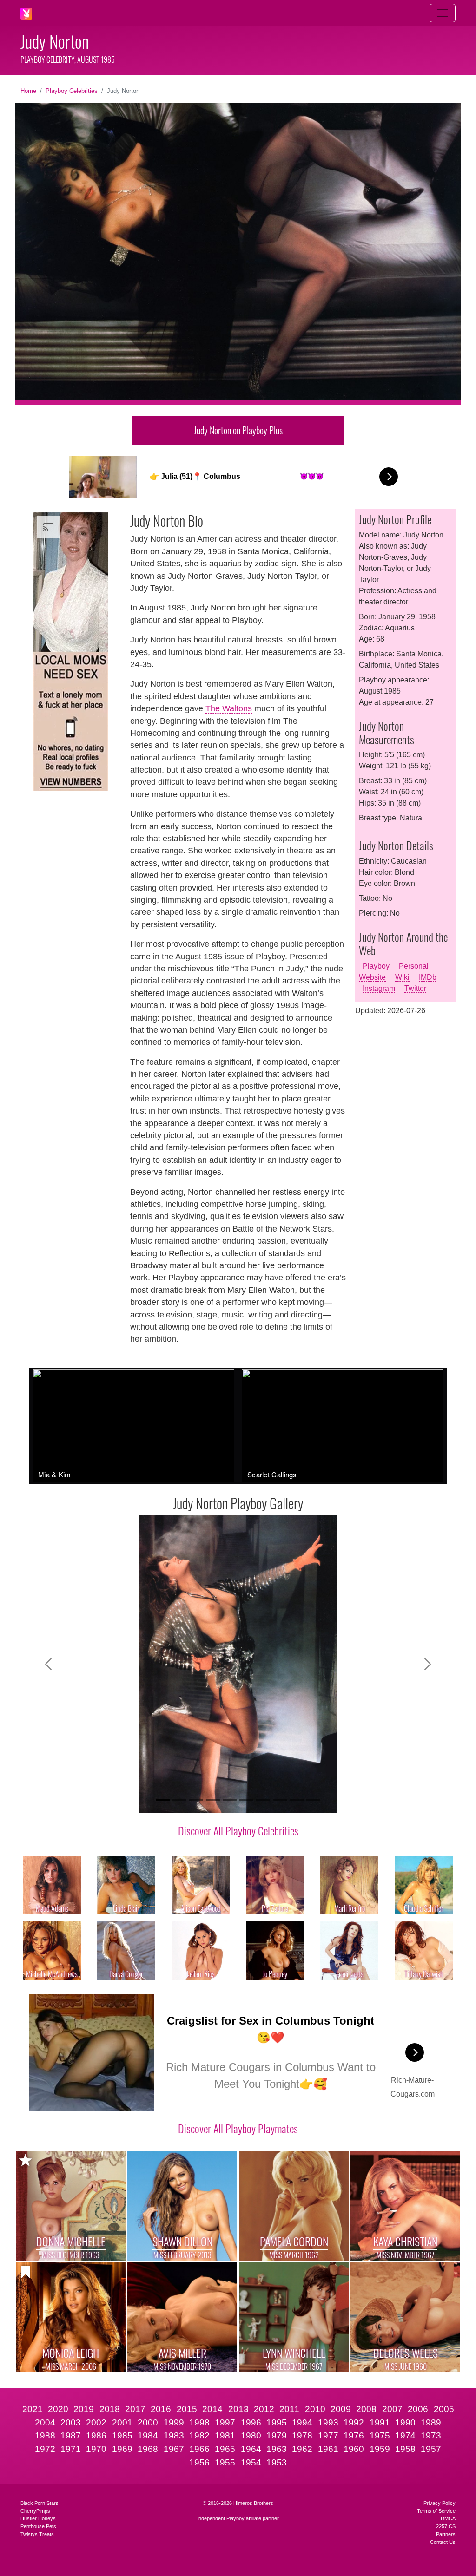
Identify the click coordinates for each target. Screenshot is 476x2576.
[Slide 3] (196, 1800)
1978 (302, 2435)
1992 (354, 2422)
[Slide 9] (297, 1800)
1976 (354, 2435)
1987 (71, 2435)
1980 (251, 2435)
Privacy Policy (440, 2503)
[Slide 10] (313, 1800)
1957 (431, 2449)
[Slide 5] (230, 1800)
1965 (225, 2449)
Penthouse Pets (38, 2526)
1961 (328, 2449)
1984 (148, 2435)
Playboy (376, 966)
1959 (380, 2449)
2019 (84, 2409)
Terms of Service (436, 2511)
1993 (328, 2422)
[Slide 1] (163, 1800)
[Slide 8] (280, 1800)
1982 (199, 2435)
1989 (431, 2422)
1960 (354, 2449)
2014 (212, 2409)
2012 (264, 2409)
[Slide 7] (263, 1800)
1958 (405, 2449)
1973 (431, 2435)
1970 (96, 2449)
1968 (148, 2449)
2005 (444, 2409)
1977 (328, 2435)
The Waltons (229, 708)
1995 (277, 2422)
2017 (135, 2409)
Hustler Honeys (38, 2518)
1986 (96, 2435)
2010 (315, 2409)
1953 (277, 2462)
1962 (302, 2449)
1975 (380, 2435)
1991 (380, 2422)
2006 (418, 2409)
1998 (199, 2422)
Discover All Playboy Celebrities (238, 1830)
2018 (110, 2409)
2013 (238, 2409)
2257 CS (446, 2526)
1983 (174, 2435)
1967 (174, 2449)
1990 (405, 2422)
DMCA (448, 2518)
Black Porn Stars (40, 2503)
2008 (366, 2409)
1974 (405, 2435)
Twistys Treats (37, 2534)
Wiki (402, 977)
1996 (251, 2422)
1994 (302, 2422)
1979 (277, 2435)
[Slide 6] (246, 1800)
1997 (225, 2422)
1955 (225, 2462)
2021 (33, 2409)
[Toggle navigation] (443, 13)
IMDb (428, 977)
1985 (122, 2435)
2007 (392, 2409)
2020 (58, 2409)
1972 (45, 2449)
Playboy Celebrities (72, 91)
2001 (122, 2422)
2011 (289, 2409)
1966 (199, 2449)
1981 (225, 2435)
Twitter (415, 988)
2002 (96, 2422)
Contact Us (443, 2542)
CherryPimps (35, 2511)
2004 (45, 2422)
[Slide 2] (179, 1800)
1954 (251, 2462)
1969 (122, 2449)
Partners (446, 2534)
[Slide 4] (213, 1800)
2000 (148, 2422)
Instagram (379, 988)
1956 (199, 2462)
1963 (277, 2449)
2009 (341, 2409)
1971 (71, 2449)
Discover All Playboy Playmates (238, 2128)
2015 (187, 2409)
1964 (251, 2449)
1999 (174, 2422)
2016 (161, 2409)
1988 (45, 2435)
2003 (71, 2422)
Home (28, 91)
